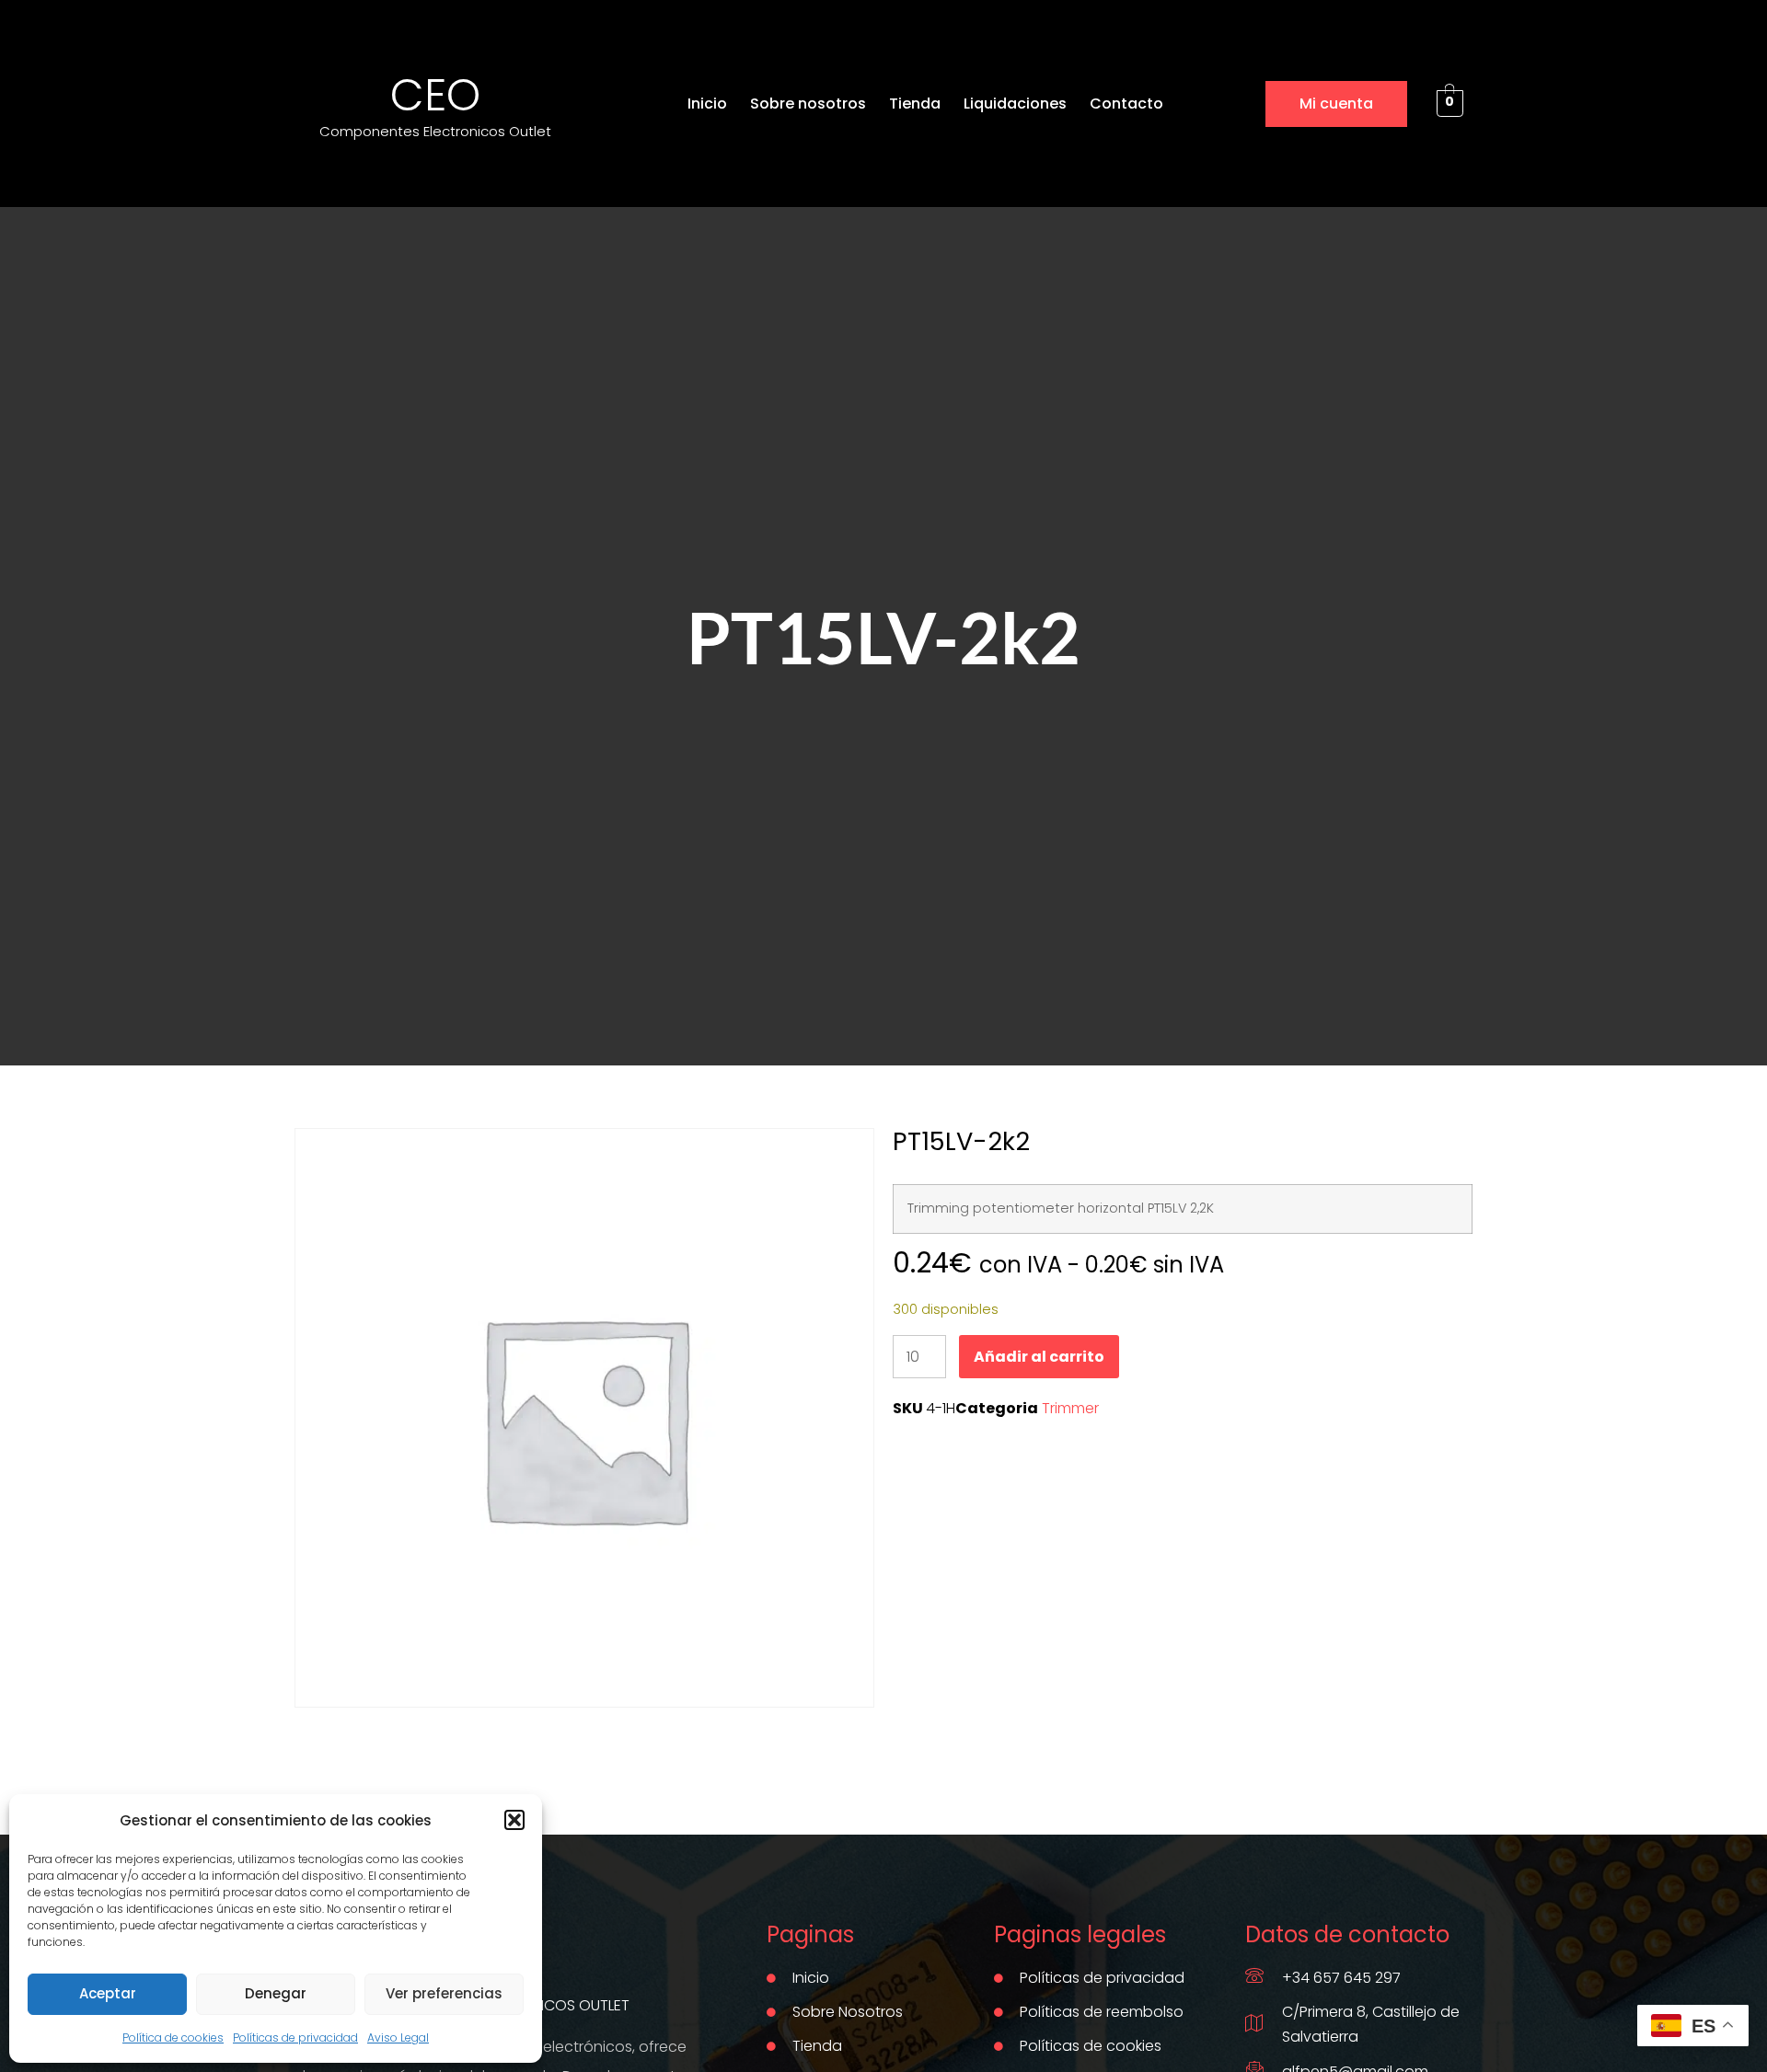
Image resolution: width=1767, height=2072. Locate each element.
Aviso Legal (398, 2037)
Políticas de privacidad (295, 2037)
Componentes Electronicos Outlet (435, 131)
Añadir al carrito (1039, 1357)
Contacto (1126, 104)
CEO (435, 95)
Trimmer (1070, 1408)
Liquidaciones (1015, 104)
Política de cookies (173, 2037)
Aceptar (108, 1993)
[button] (514, 1820)
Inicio (707, 104)
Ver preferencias (444, 1993)
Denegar (276, 1993)
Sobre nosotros (808, 104)
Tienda (915, 104)
